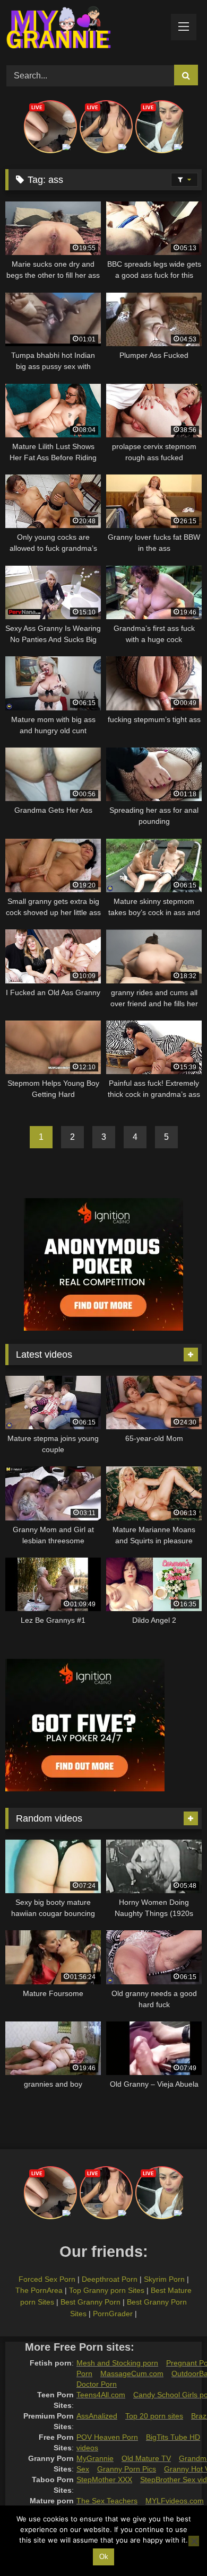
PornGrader (113, 2314)
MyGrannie (95, 2458)
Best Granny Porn (90, 2302)
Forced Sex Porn (47, 2279)
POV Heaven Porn (107, 2437)
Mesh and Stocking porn (117, 2363)
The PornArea (39, 2290)
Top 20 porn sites (154, 2416)
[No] (194, 2541)
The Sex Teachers (107, 2501)
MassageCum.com (132, 2373)
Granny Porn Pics (127, 2469)
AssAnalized (97, 2416)
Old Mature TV (146, 2458)
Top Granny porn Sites (107, 2290)
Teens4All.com (101, 2395)
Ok (104, 2557)
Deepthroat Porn (110, 2279)
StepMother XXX (104, 2480)
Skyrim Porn (164, 2279)
